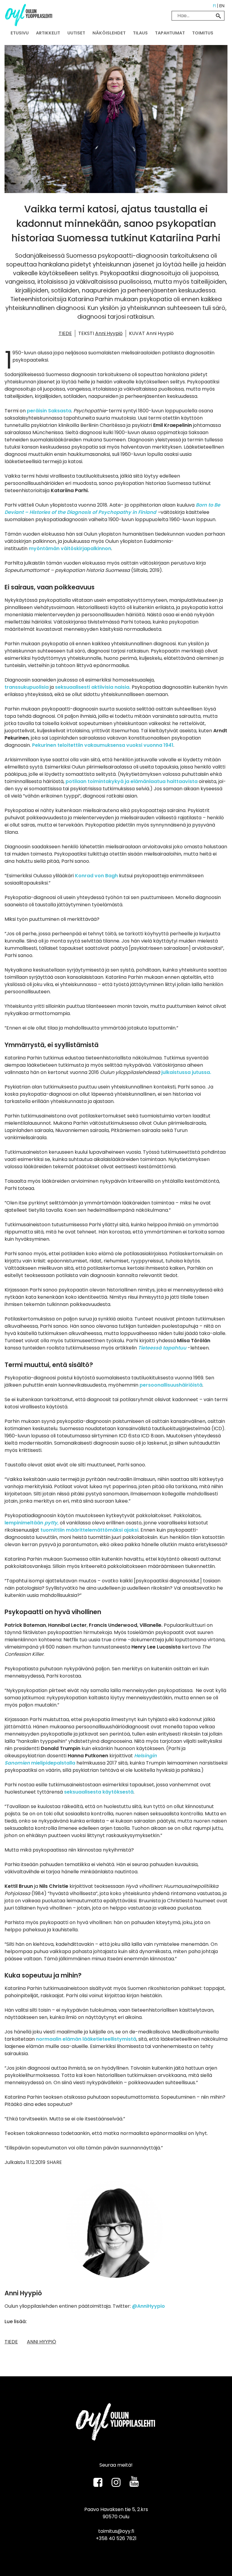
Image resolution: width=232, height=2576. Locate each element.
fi (214, 6)
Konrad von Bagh (96, 876)
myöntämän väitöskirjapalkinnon (70, 548)
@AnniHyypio (148, 2306)
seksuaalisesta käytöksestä (99, 1792)
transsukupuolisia (27, 687)
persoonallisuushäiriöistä (170, 1385)
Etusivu (20, 33)
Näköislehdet (109, 33)
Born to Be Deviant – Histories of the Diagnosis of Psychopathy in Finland (112, 509)
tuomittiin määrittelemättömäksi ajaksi (89, 1530)
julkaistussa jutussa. (186, 1072)
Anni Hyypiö (109, 333)
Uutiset (76, 33)
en (222, 6)
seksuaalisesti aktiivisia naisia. (93, 687)
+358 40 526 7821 (116, 2538)
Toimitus (203, 33)
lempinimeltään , (32, 1523)
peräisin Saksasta (49, 411)
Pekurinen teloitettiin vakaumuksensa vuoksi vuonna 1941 (103, 745)
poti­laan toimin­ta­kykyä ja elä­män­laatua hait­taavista (132, 781)
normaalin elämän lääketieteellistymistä (86, 2039)
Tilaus (140, 33)
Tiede (65, 333)
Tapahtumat (170, 33)
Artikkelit (48, 33)
